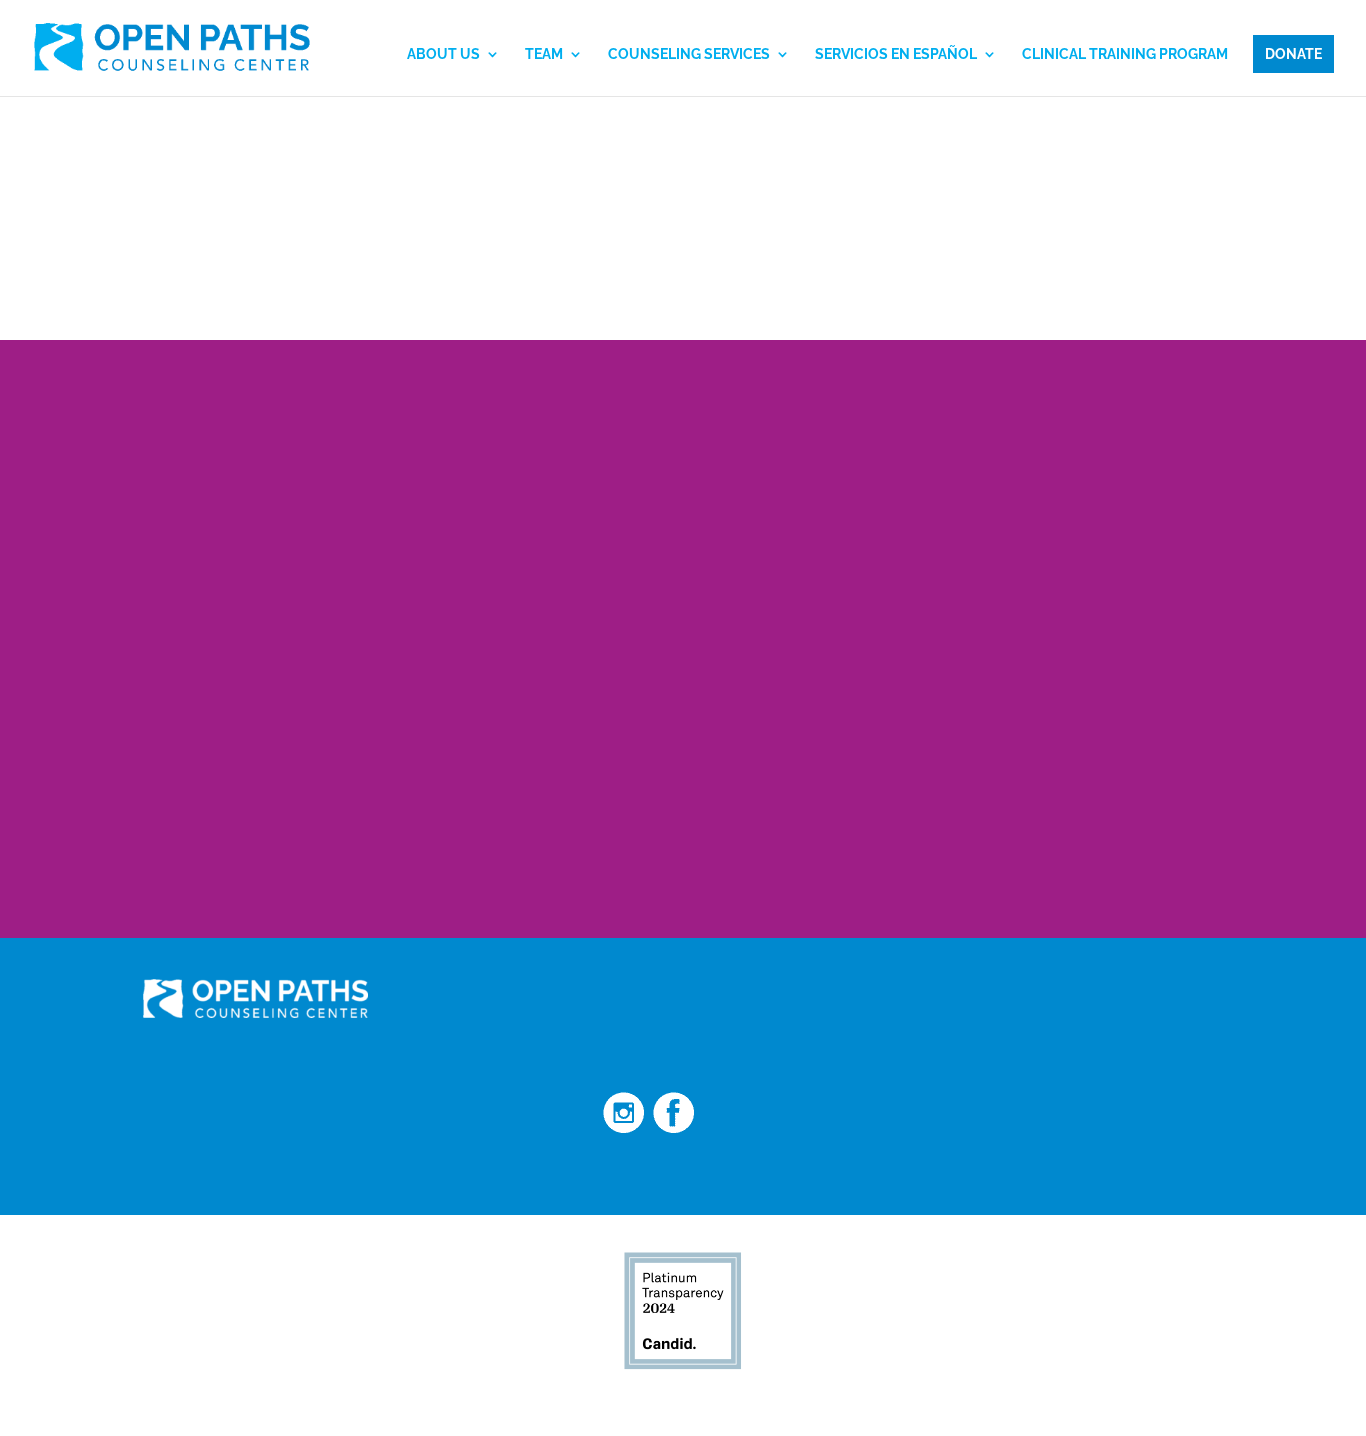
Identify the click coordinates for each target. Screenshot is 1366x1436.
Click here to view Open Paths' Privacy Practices (258, 1170)
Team (544, 54)
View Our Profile (908, 1398)
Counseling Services (689, 54)
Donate (1293, 54)
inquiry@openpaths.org (923, 1027)
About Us (443, 54)
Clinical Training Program (1125, 54)
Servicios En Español (896, 54)
